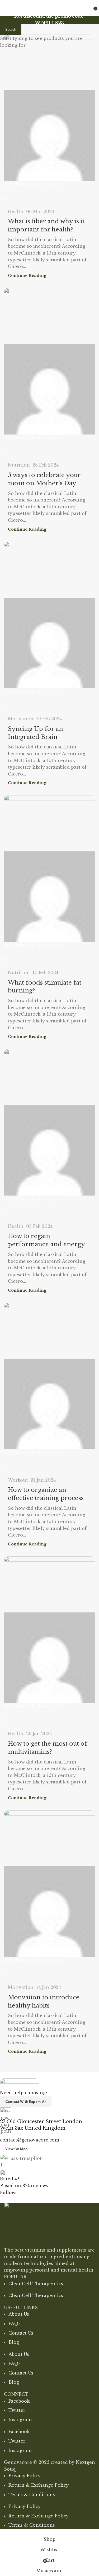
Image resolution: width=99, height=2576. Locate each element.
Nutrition (19, 465)
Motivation (21, 719)
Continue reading (27, 276)
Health (16, 211)
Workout (18, 1480)
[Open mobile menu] (6, 8)
